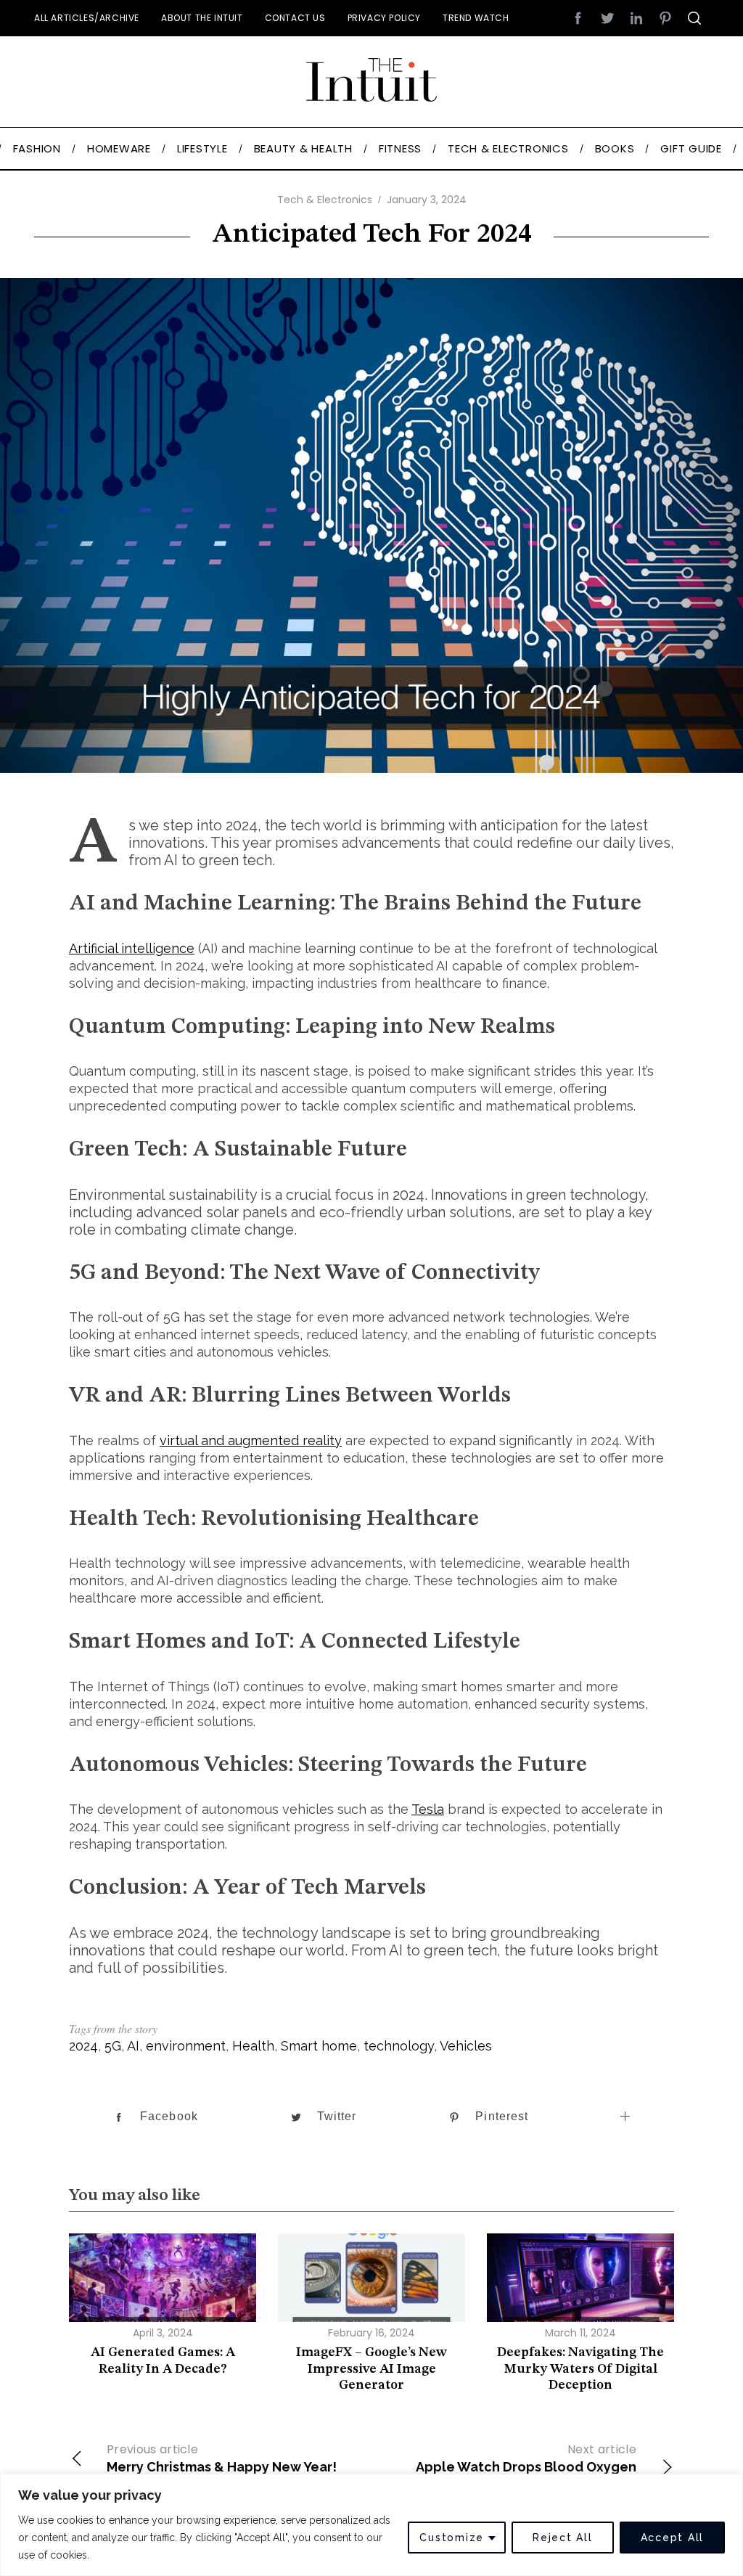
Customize (452, 2538)
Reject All (563, 2538)
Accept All (673, 2538)
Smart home (319, 2046)
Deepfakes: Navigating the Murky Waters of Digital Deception (580, 2369)
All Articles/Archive (87, 18)
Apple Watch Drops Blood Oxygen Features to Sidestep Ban (526, 2466)
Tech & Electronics (325, 200)
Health (253, 2046)
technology (399, 2046)
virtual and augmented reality (251, 1440)
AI (133, 2046)
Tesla (428, 1809)
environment (186, 2046)
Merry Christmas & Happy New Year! (222, 2458)
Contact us (295, 18)
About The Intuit (202, 18)
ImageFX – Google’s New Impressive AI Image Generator (371, 2369)
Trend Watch (476, 18)
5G (113, 2046)
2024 (83, 2046)
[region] (371, 2525)
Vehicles (466, 2046)
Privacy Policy (384, 18)
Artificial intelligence (132, 948)
